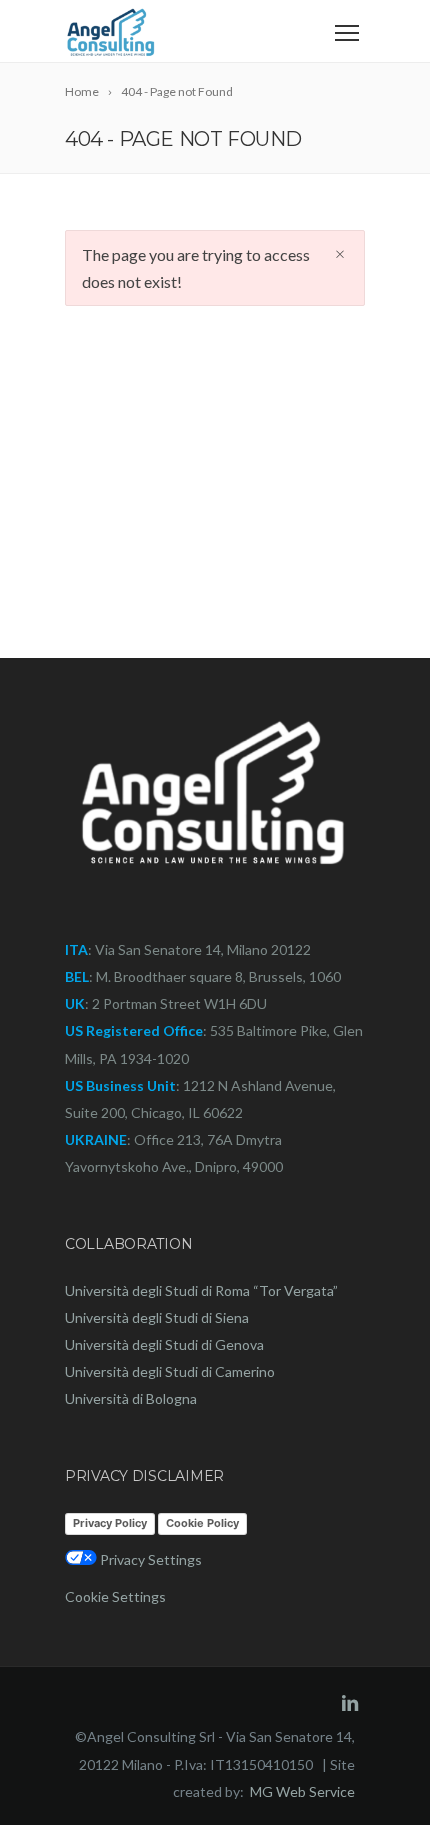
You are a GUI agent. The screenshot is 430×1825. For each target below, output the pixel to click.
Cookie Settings (115, 1596)
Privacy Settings (149, 1559)
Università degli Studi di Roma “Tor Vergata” (201, 1290)
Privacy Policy (110, 1523)
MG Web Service (302, 1791)
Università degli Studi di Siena (157, 1317)
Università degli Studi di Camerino (170, 1371)
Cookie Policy (202, 1523)
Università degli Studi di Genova (164, 1344)
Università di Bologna (131, 1398)
